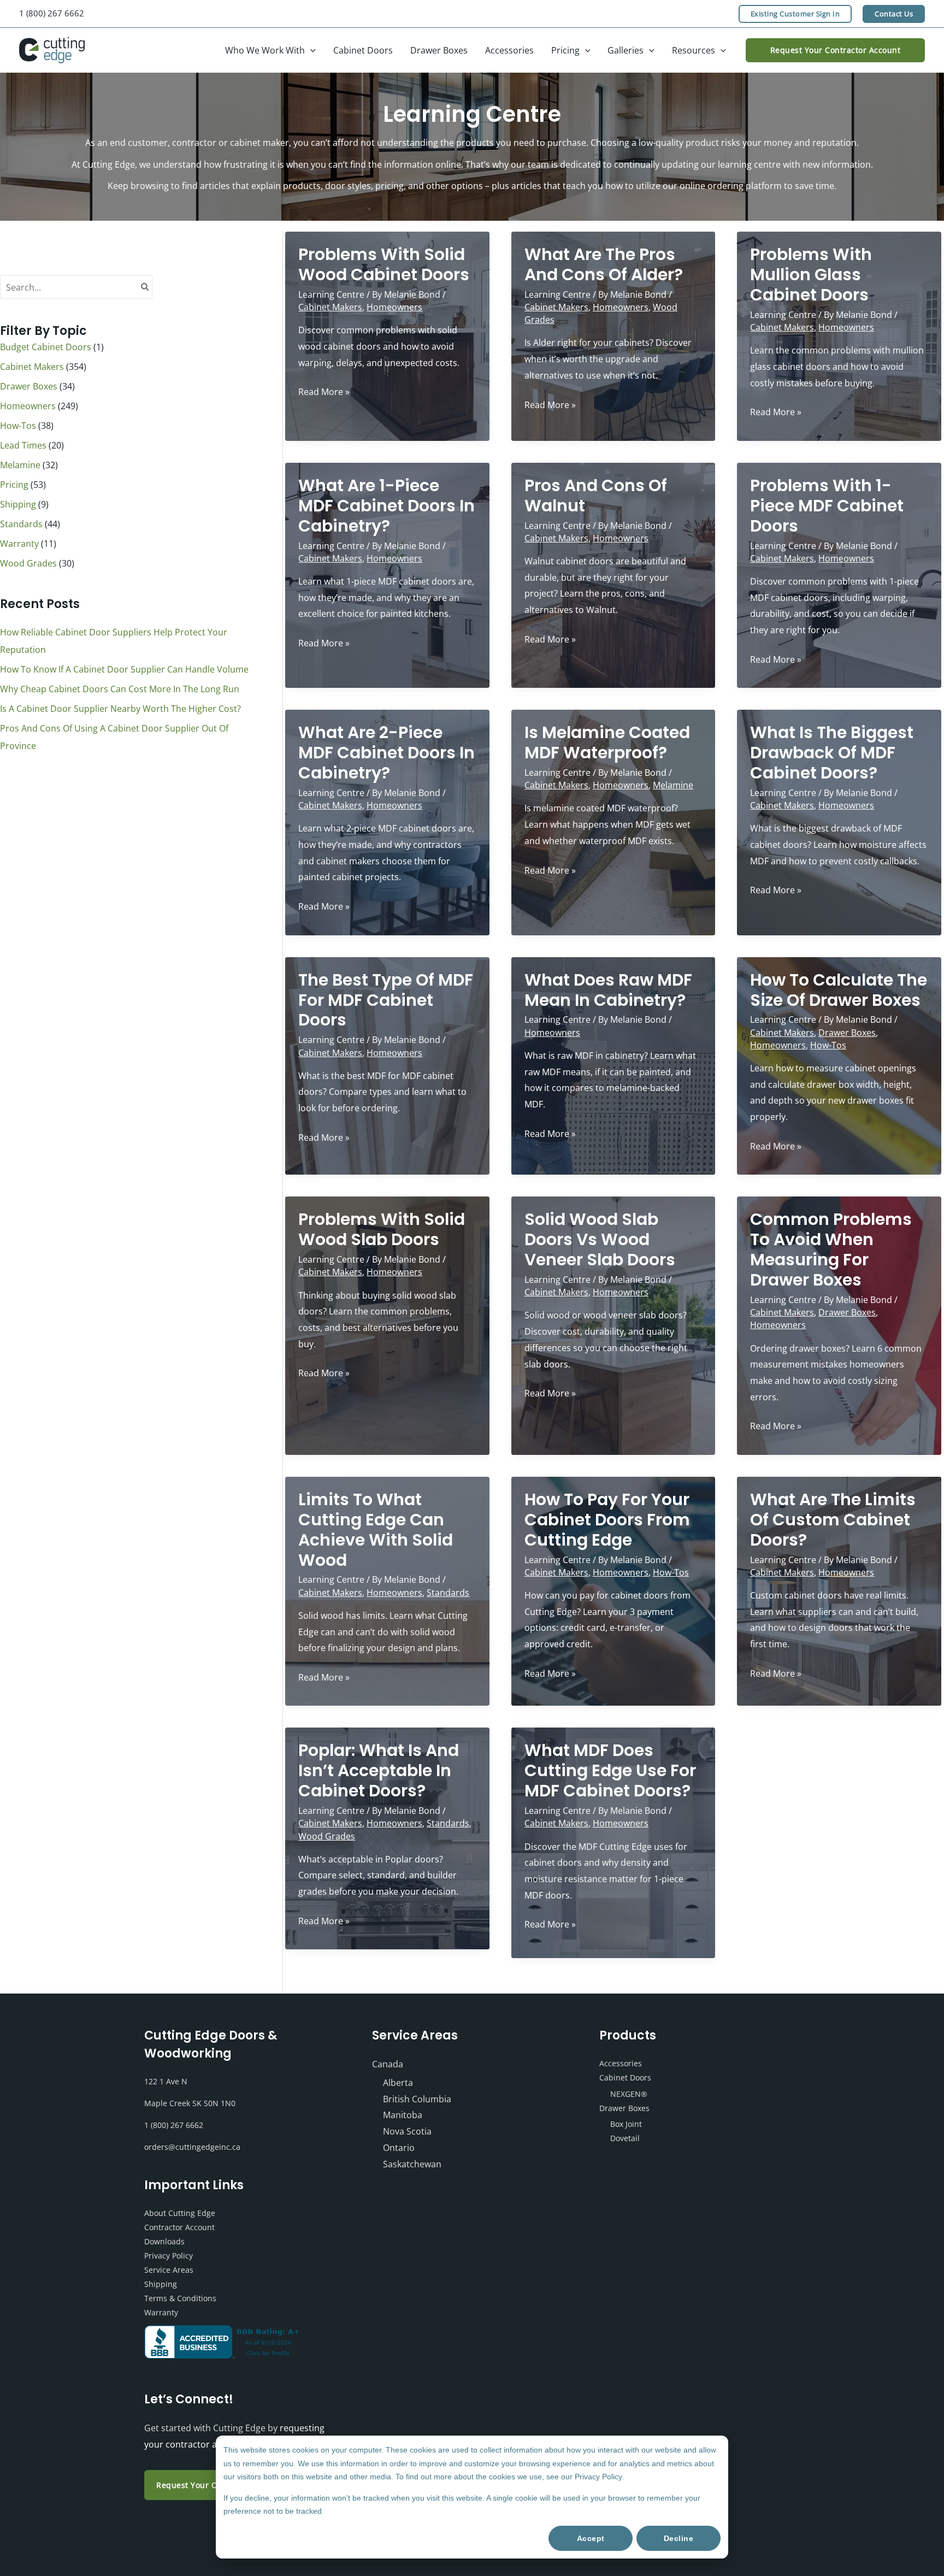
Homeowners (28, 406)
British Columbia (417, 2099)
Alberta (398, 2083)
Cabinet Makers (32, 367)
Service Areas (169, 2270)
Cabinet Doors (625, 2077)
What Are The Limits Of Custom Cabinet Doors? (833, 1520)
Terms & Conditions (180, 2298)
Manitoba (403, 2115)
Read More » (324, 393)
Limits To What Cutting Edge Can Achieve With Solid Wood (376, 1530)
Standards (21, 524)
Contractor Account (179, 2227)
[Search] (145, 287)
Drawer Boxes (29, 386)
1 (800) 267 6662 (52, 13)
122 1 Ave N (166, 2081)
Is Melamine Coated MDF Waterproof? (607, 742)
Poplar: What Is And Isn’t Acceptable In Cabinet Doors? (379, 1770)
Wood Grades (28, 563)
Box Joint (626, 2124)
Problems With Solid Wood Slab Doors (382, 1229)
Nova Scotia (407, 2131)
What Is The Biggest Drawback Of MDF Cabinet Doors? (832, 753)
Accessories (621, 2063)
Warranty (19, 544)
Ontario (399, 2148)
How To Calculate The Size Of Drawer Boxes (839, 990)
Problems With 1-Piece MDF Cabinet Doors (827, 506)
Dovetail (625, 2138)
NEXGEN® (629, 2094)
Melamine (20, 465)
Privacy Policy (169, 2256)
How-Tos (18, 426)
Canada (388, 2064)
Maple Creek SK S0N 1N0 (190, 2103)
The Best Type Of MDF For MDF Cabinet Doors (386, 1000)
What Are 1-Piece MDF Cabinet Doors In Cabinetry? (387, 506)
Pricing (14, 485)
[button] (795, 14)
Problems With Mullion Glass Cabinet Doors (811, 275)
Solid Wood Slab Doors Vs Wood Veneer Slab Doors (600, 1239)
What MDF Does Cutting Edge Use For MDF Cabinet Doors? (610, 1770)
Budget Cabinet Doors (46, 347)
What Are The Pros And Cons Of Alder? (604, 264)
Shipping (18, 504)
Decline (679, 2538)
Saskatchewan (412, 2164)
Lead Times (23, 445)
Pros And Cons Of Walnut (596, 496)
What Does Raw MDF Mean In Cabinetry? (608, 990)
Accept (591, 2538)
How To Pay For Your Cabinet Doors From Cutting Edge (607, 1520)
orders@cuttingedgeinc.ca (192, 2147)
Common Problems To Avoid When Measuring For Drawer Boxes (831, 1249)
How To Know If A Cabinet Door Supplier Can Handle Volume (124, 669)
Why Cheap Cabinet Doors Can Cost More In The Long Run (120, 689)
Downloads (164, 2241)
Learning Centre (331, 294)
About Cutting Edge (180, 2213)
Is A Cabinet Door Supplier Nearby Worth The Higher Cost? (120, 709)
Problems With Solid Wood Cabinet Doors (384, 264)
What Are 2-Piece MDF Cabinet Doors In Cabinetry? (387, 753)
